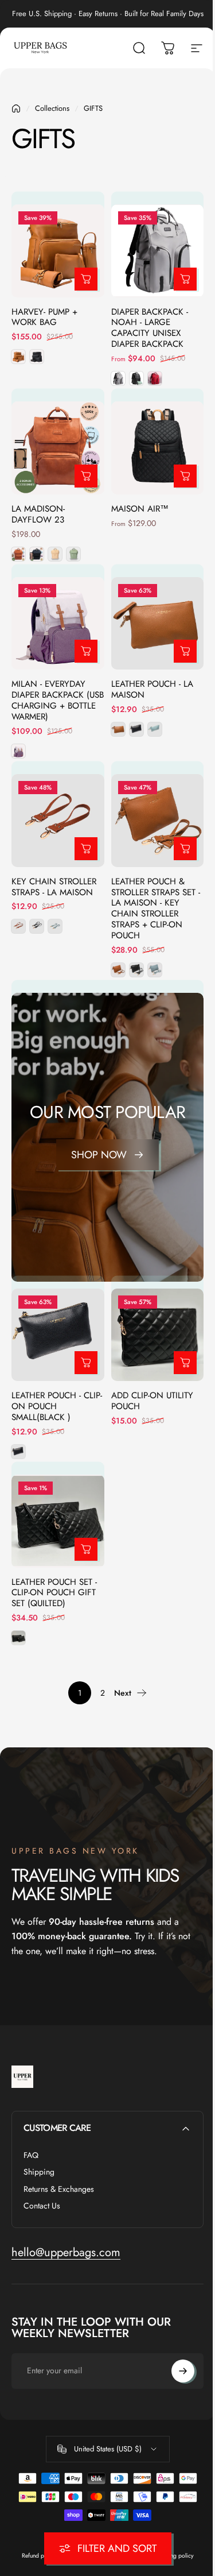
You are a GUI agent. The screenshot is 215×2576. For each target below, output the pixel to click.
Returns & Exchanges (59, 2190)
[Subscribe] (183, 2371)
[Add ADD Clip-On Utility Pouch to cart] (185, 1363)
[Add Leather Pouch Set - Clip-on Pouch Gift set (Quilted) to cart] (86, 1549)
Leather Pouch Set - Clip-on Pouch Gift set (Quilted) (54, 1593)
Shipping (39, 2172)
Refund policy (39, 2556)
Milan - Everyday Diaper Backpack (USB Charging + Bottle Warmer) (58, 700)
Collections (52, 108)
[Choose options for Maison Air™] (185, 476)
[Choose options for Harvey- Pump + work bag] (86, 279)
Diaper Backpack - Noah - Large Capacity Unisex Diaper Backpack (150, 328)
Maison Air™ (140, 509)
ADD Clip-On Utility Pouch (152, 1401)
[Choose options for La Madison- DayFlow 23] (86, 476)
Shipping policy (174, 2556)
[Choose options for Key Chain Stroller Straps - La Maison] (86, 849)
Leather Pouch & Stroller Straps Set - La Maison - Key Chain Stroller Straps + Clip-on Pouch (156, 909)
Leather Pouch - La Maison (152, 689)
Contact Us (42, 2206)
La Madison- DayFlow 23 (38, 514)
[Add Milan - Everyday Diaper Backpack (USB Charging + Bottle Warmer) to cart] (86, 651)
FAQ (31, 2156)
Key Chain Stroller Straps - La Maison (54, 887)
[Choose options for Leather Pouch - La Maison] (185, 651)
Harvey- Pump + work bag (44, 317)
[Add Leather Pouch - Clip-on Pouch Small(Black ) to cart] (86, 1363)
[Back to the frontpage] (16, 109)
